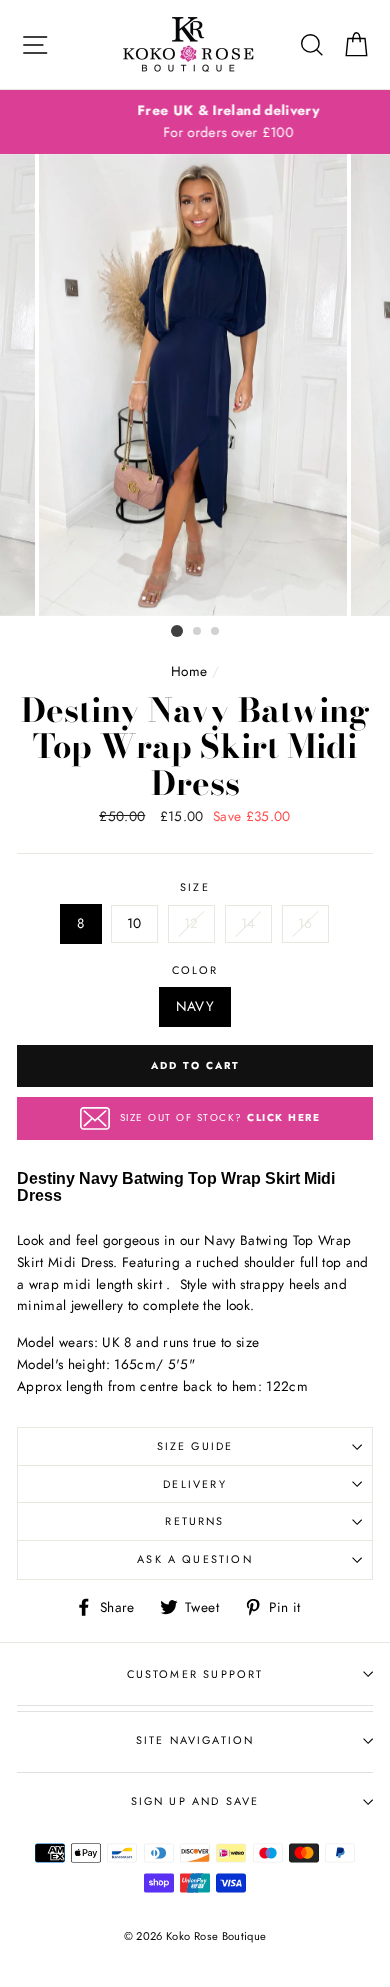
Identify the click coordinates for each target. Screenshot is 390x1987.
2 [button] (198, 632)
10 (134, 923)
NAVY (195, 1006)
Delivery (194, 1484)
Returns (194, 1521)
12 (191, 923)
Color (195, 970)
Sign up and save (195, 1801)
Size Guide (195, 1446)
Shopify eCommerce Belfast (195, 1969)
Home (189, 671)
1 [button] (177, 631)
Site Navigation (195, 1740)
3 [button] (216, 632)
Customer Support (195, 1674)
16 (305, 923)
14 (248, 923)
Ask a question (194, 1559)
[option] (195, 122)
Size (195, 887)
